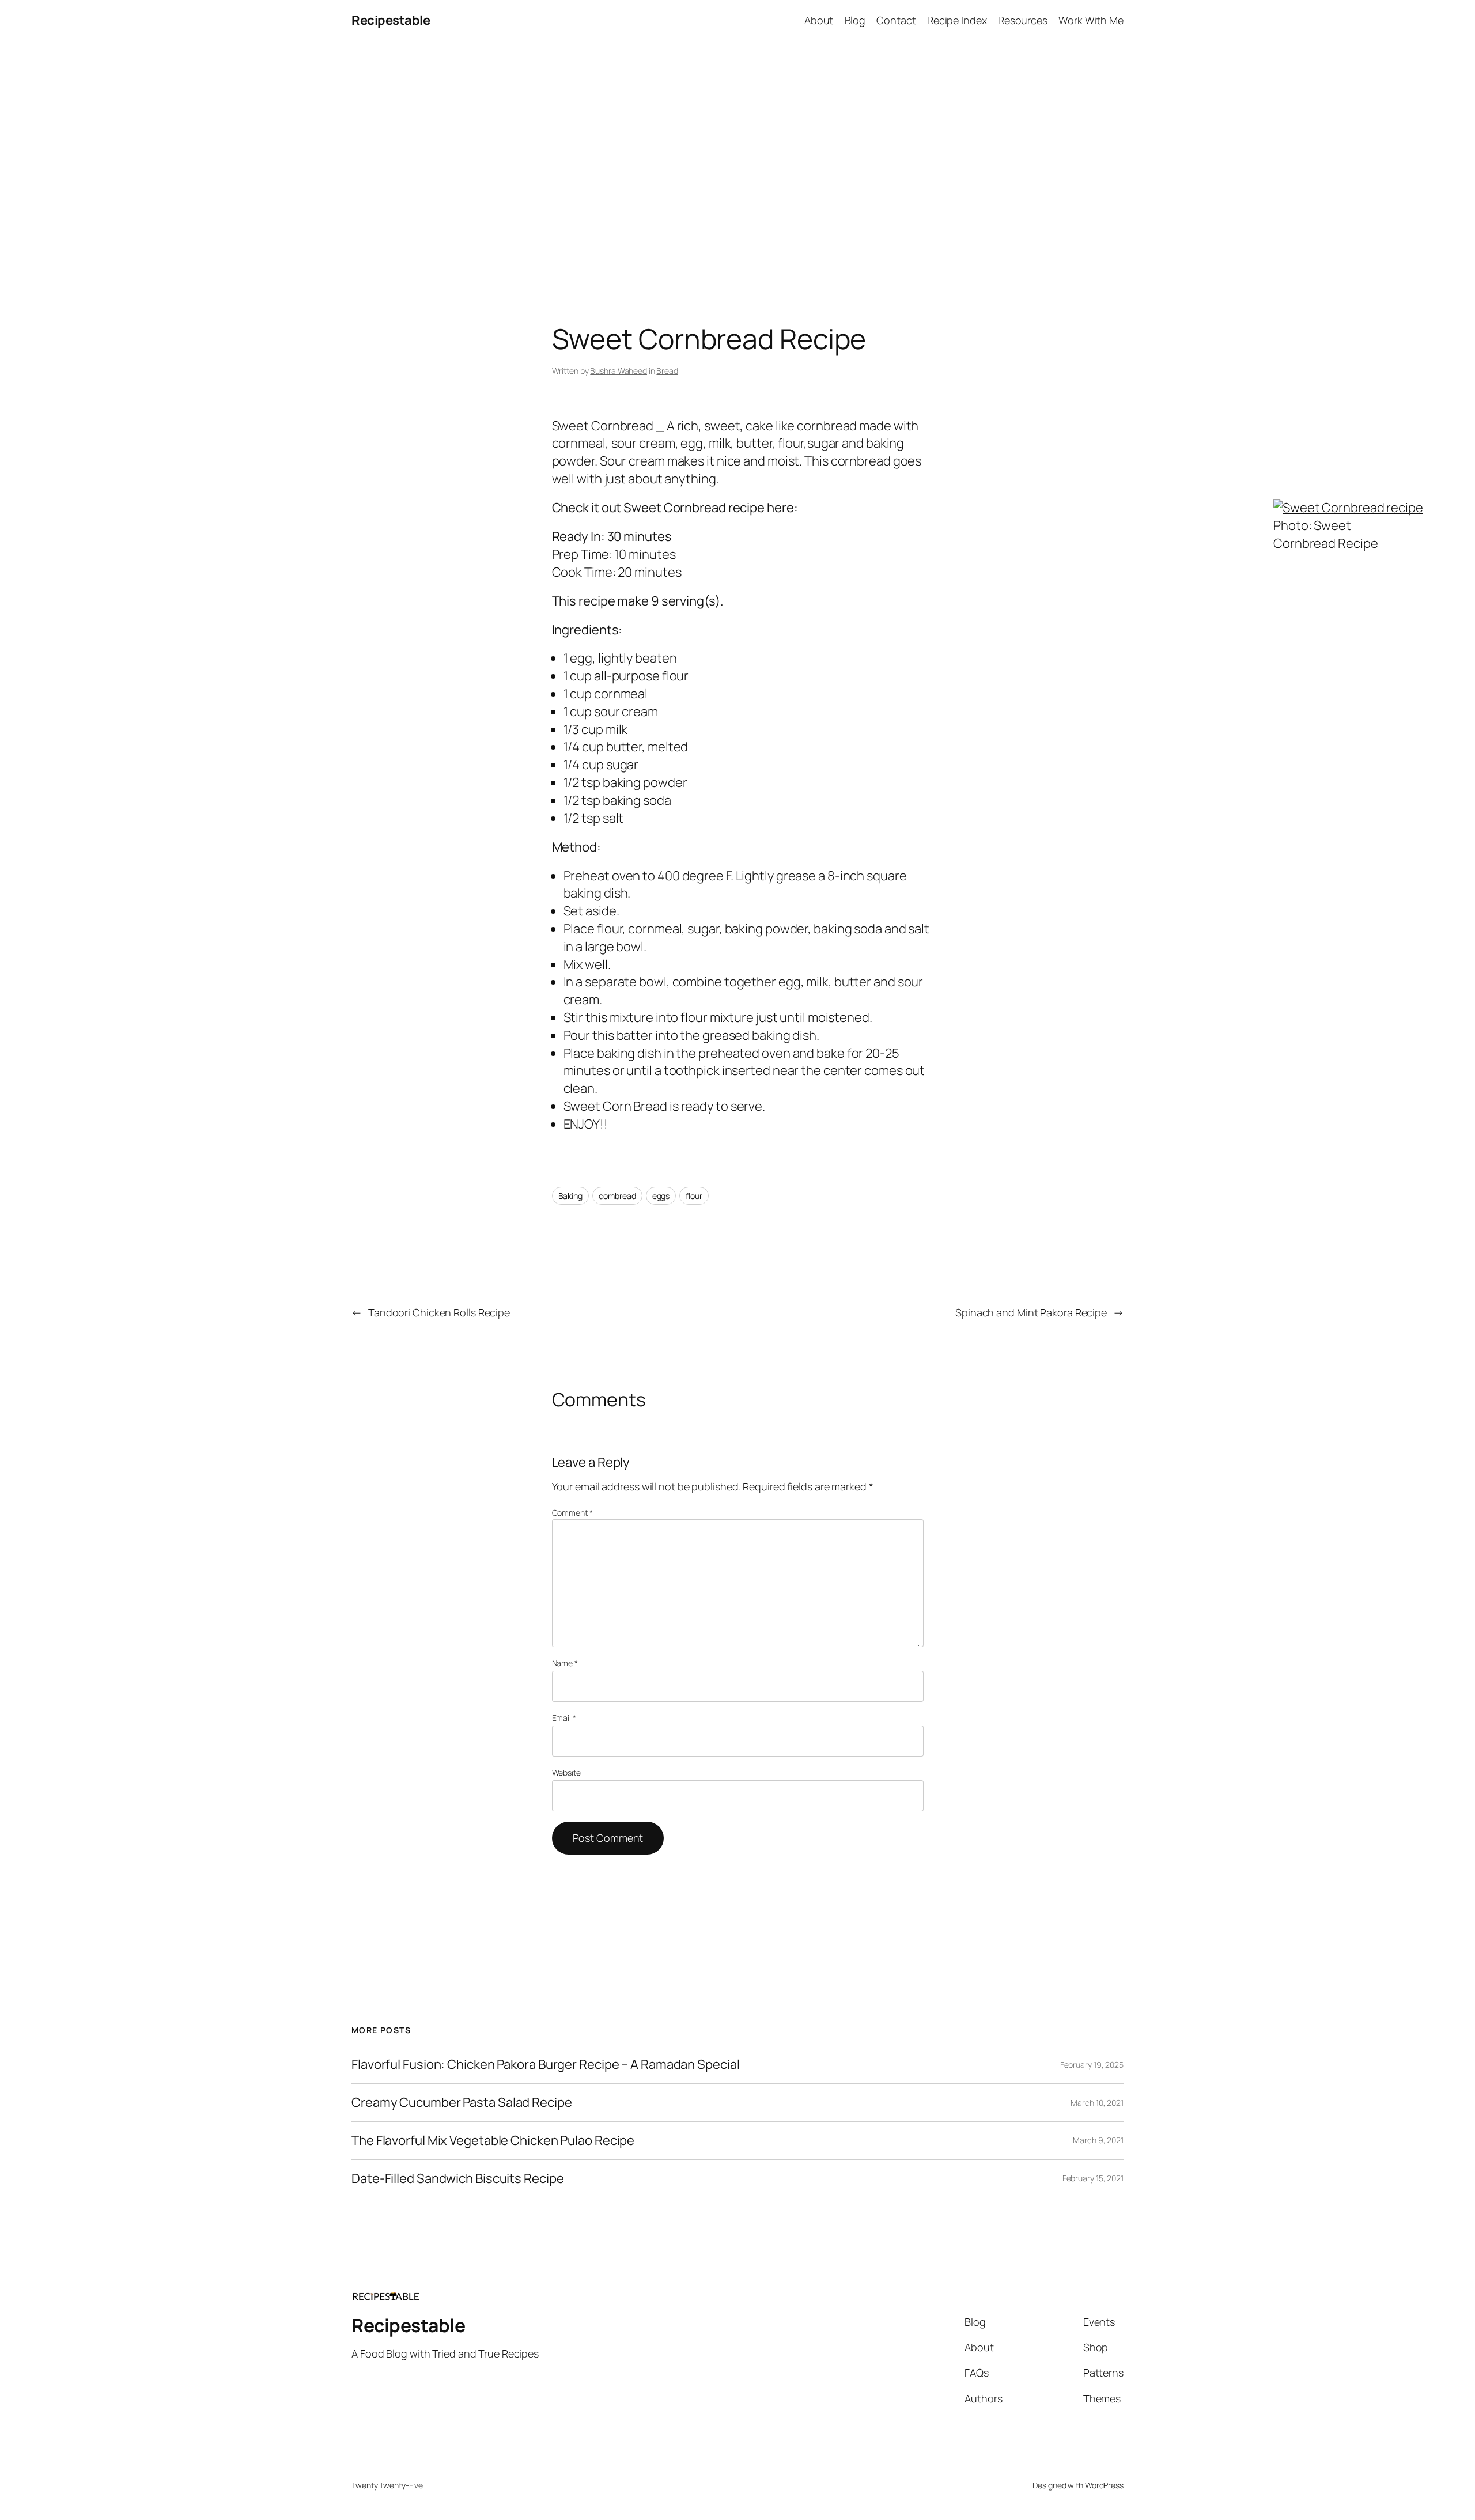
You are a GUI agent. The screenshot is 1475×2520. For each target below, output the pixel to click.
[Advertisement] (737, 162)
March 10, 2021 (1097, 2103)
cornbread (617, 1196)
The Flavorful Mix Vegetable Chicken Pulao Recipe (493, 2141)
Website (566, 1772)
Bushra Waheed (619, 371)
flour (694, 1196)
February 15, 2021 (1093, 2178)
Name (565, 1663)
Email (564, 1718)
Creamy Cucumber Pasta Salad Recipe (462, 2103)
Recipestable (391, 20)
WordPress (1104, 2485)
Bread (667, 371)
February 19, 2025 (1092, 2065)
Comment (572, 1513)
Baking (570, 1196)
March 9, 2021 (1098, 2140)
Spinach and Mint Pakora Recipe (1031, 1312)
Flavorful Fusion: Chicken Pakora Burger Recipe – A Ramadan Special (545, 2065)
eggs (661, 1196)
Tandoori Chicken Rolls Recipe (439, 1312)
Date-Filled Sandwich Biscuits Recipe (457, 2179)
